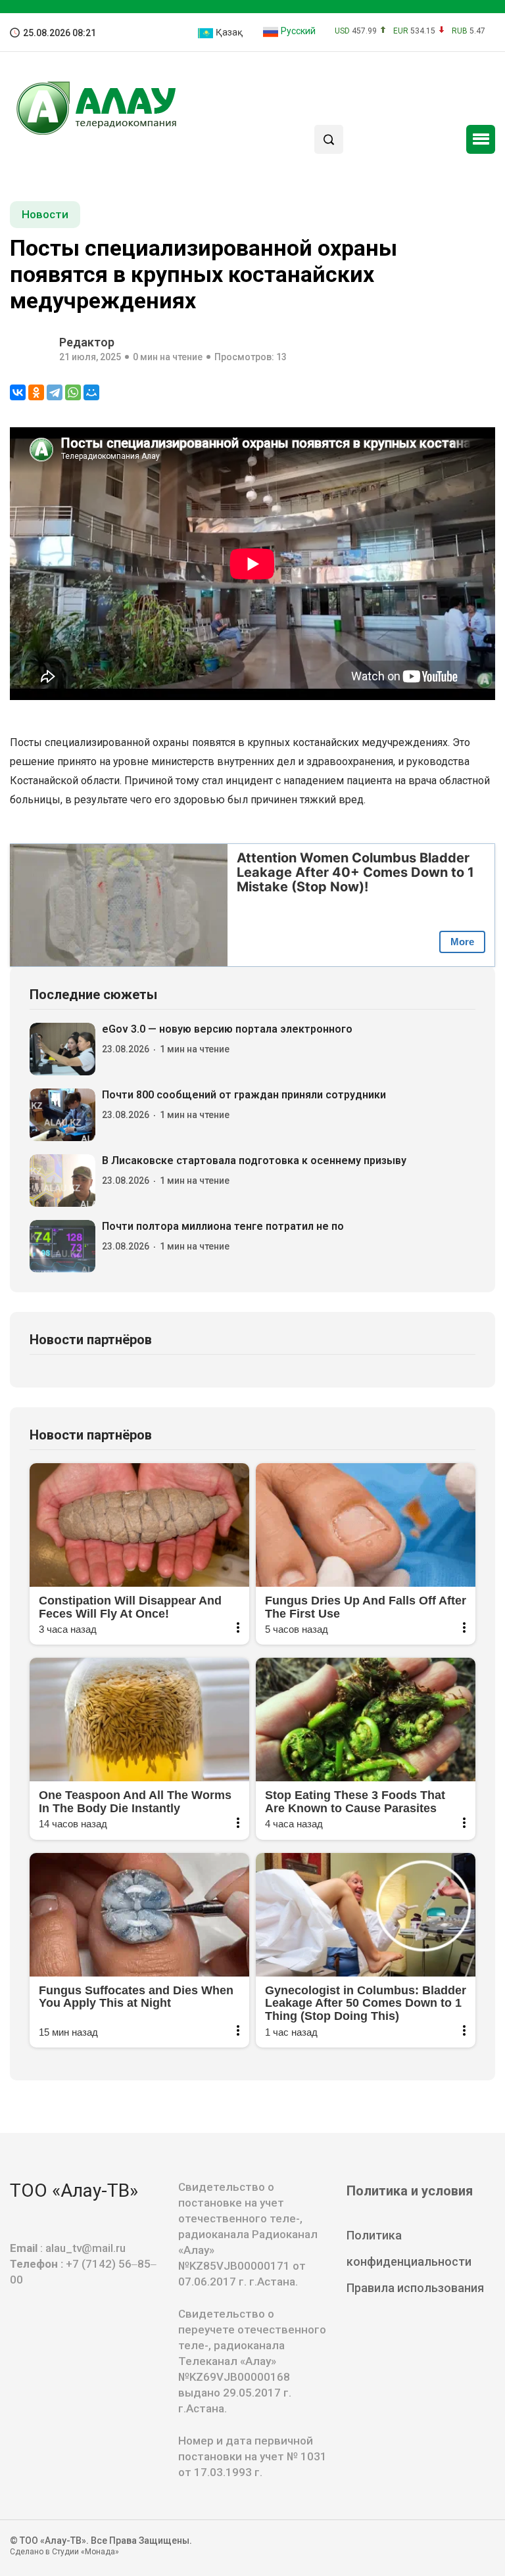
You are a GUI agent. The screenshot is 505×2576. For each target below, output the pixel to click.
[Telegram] (55, 392)
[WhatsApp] (73, 392)
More (462, 942)
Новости (45, 214)
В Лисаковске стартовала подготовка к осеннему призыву (254, 1160)
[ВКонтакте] (18, 392)
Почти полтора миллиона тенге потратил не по (223, 1226)
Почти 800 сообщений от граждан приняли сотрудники (244, 1095)
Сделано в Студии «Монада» (64, 2552)
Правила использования (415, 2288)
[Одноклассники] (36, 392)
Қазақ (228, 32)
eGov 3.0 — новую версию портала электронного (227, 1029)
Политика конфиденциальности (409, 2248)
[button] (481, 139)
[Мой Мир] (91, 392)
